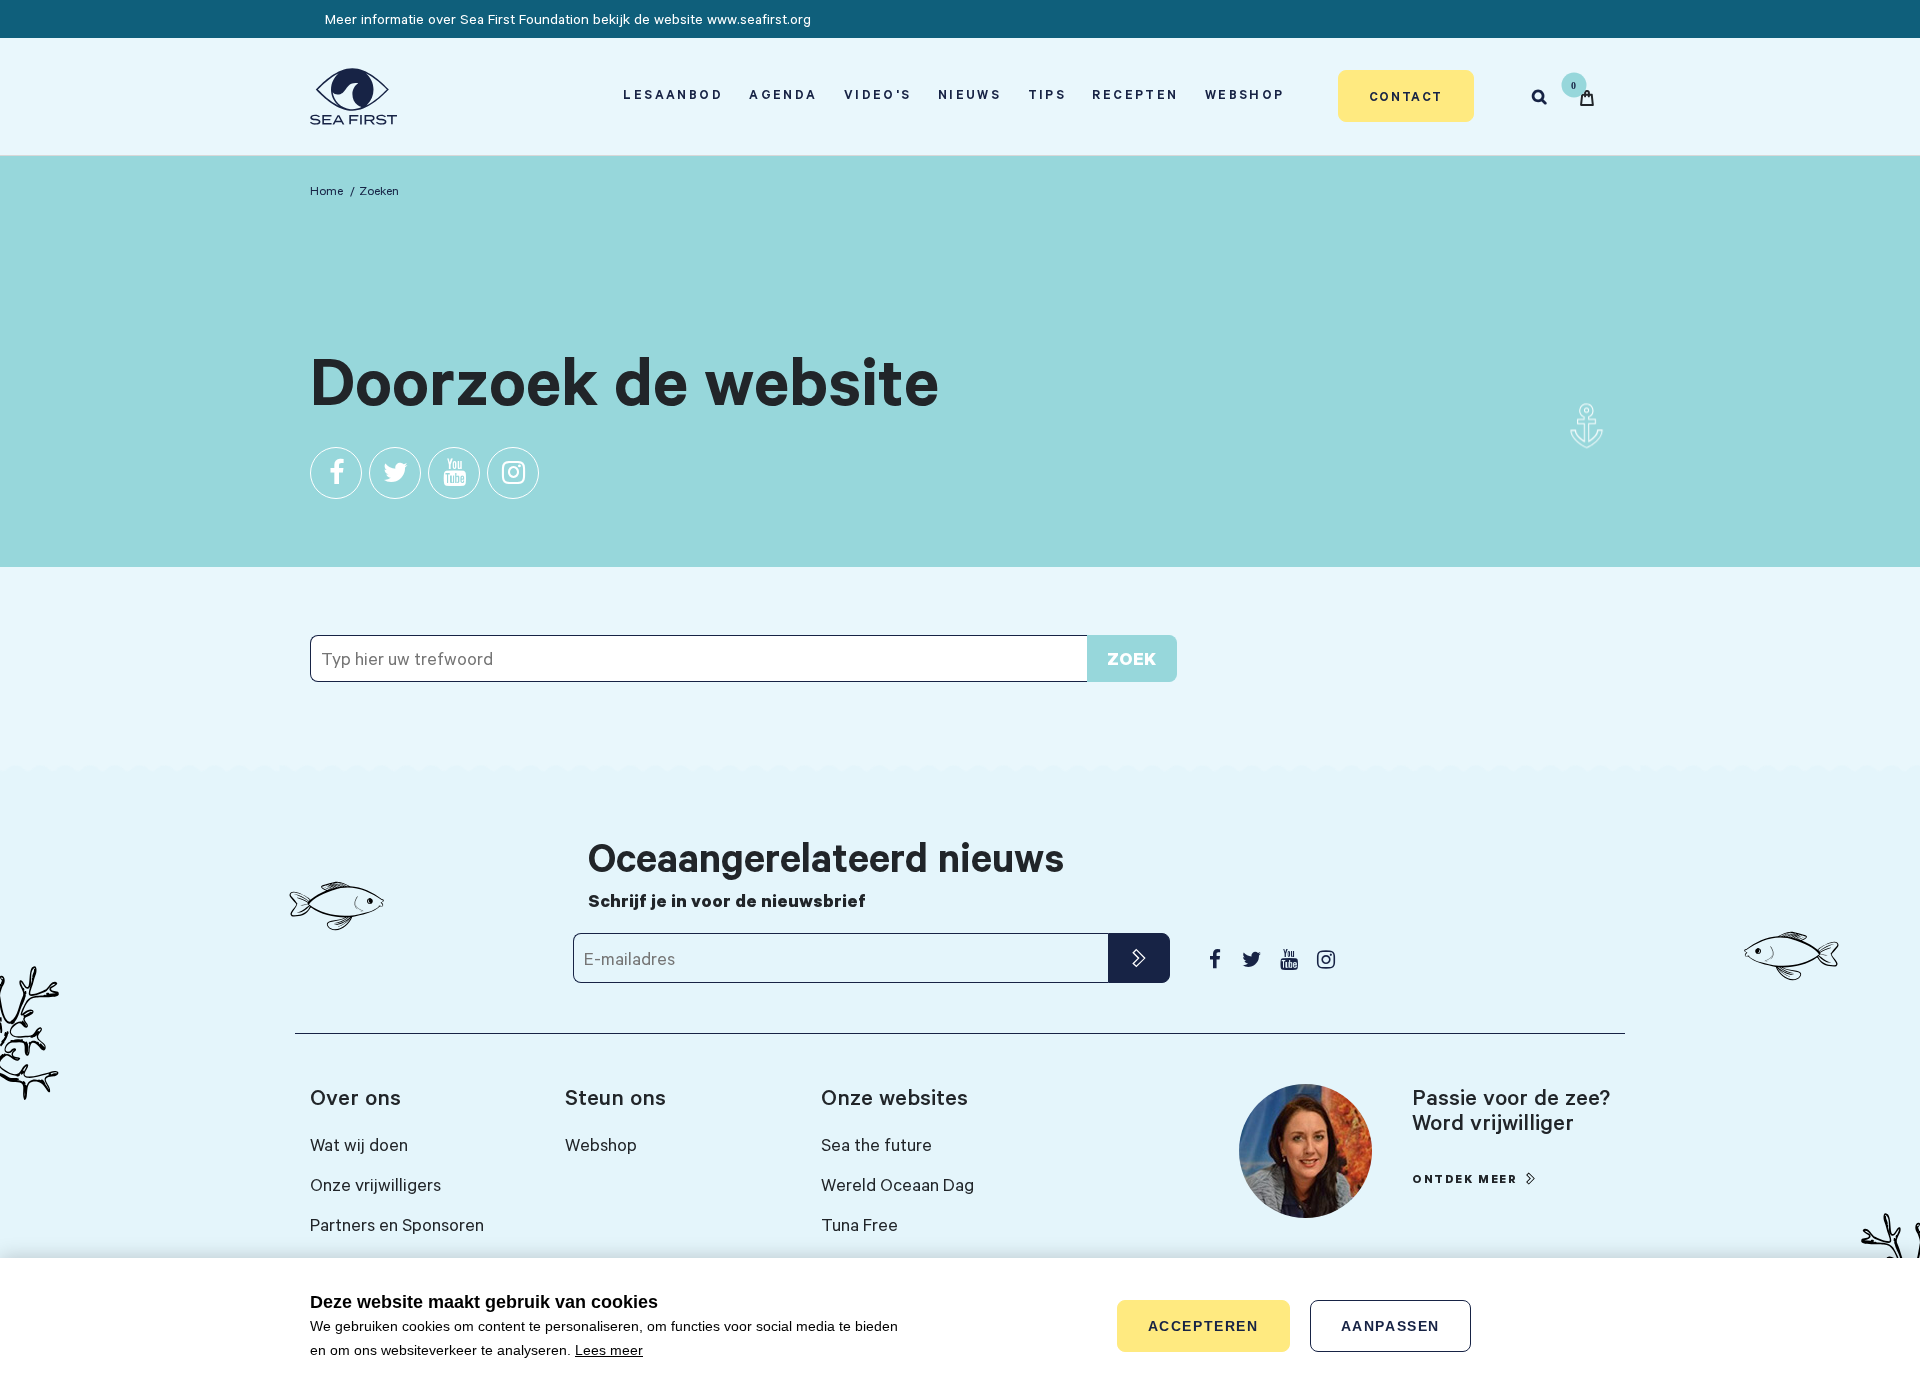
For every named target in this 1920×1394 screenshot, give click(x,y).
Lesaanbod (673, 94)
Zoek (1131, 658)
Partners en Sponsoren (397, 1224)
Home (326, 190)
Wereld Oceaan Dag (897, 1184)
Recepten (1135, 94)
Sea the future (876, 1144)
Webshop (1245, 94)
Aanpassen (1390, 1326)
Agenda (783, 94)
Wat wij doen (359, 1144)
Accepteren (1203, 1326)
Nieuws (969, 94)
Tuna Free (859, 1224)
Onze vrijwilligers (375, 1184)
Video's (878, 94)
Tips (1047, 94)
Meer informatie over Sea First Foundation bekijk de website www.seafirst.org (568, 18)
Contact (1406, 96)
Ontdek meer (1465, 1178)
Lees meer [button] (609, 1350)
